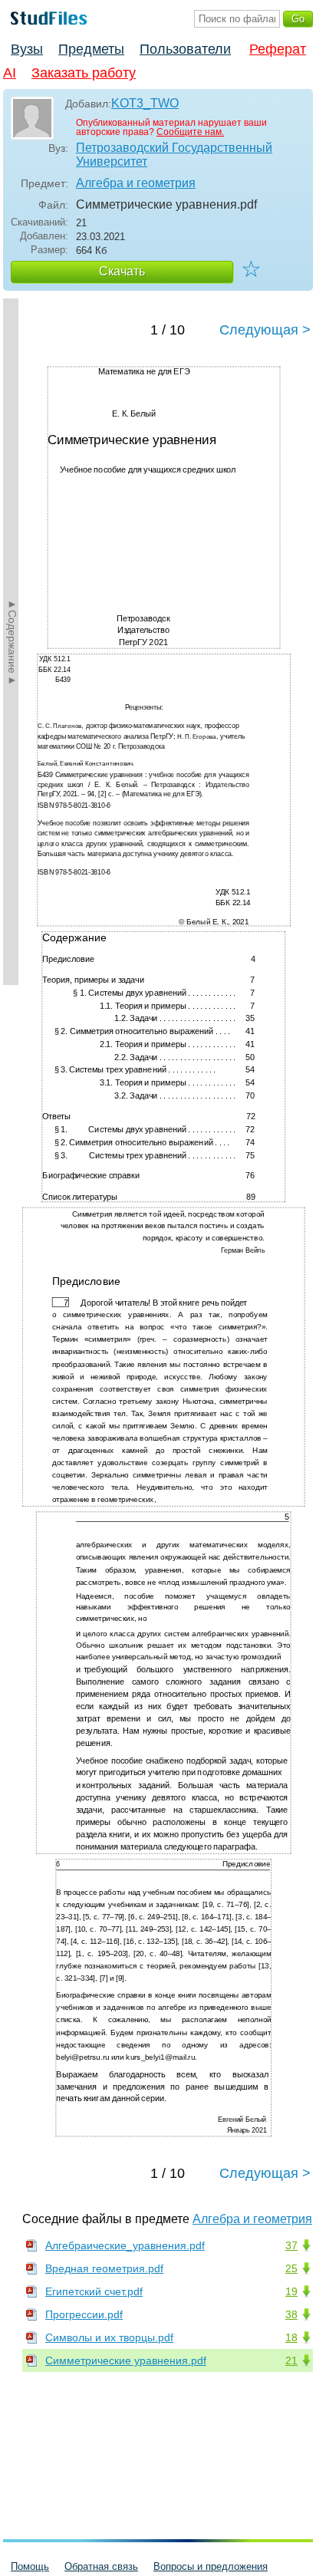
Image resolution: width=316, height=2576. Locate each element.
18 (291, 2337)
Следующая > (265, 330)
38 (291, 2314)
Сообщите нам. (190, 132)
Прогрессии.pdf (84, 2314)
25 (291, 2268)
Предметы (91, 49)
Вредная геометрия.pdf (104, 2268)
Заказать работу (84, 73)
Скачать (122, 271)
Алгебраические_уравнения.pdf (125, 2245)
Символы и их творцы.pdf (109, 2337)
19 (291, 2291)
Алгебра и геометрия (136, 183)
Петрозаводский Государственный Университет (174, 155)
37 (291, 2245)
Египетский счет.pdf (94, 2291)
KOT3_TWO (145, 103)
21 (291, 2360)
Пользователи (185, 49)
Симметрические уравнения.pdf (126, 2360)
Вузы (27, 49)
